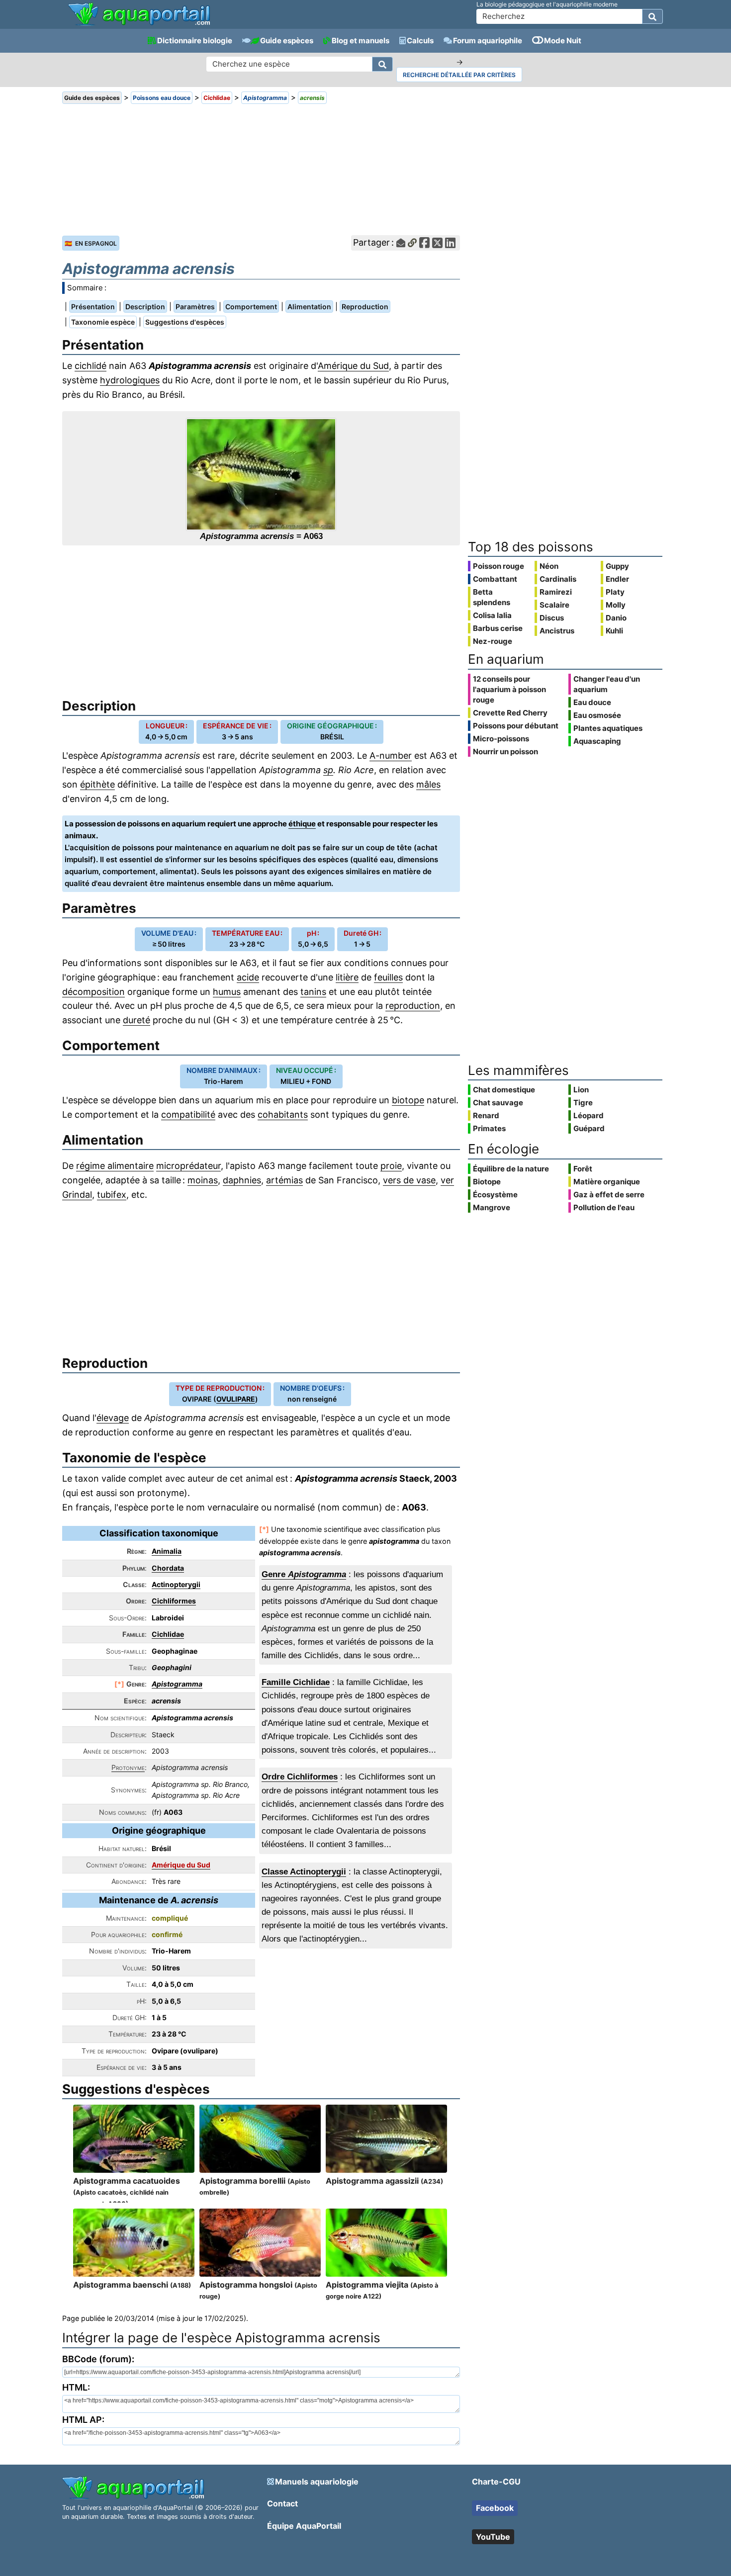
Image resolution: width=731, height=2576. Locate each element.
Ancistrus (557, 631)
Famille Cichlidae (296, 1682)
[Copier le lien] (412, 243)
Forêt (583, 1169)
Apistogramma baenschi (132, 2285)
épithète (97, 784)
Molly (616, 605)
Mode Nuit (563, 41)
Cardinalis (558, 579)
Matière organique (607, 1182)
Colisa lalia (492, 615)
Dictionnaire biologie (195, 41)
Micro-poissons (501, 739)
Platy (615, 592)
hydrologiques (130, 380)
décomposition (93, 992)
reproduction (413, 1006)
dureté (137, 1020)
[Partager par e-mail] (401, 243)
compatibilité (188, 1114)
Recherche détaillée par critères (459, 75)
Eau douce (592, 702)
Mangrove (492, 1207)
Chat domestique (504, 1090)
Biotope (487, 1182)
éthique (302, 824)
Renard (486, 1115)
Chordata (168, 1568)
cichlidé (91, 366)
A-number (391, 755)
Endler (617, 579)
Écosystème (495, 1195)
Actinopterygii (176, 1584)
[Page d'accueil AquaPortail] (139, 25)
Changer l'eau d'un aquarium (607, 684)
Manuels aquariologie (317, 2482)
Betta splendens (492, 597)
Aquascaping (597, 741)
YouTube (493, 2537)
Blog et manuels (361, 41)
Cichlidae (168, 1634)
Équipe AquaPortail (304, 2526)
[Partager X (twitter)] (437, 243)
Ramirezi (556, 592)
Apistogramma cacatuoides (127, 2192)
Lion (581, 1090)
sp (328, 770)
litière (347, 977)
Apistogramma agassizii (384, 2181)
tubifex (112, 1195)
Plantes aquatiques (608, 728)
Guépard (589, 1128)
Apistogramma (177, 1684)
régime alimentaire (115, 1166)
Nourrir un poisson (505, 752)
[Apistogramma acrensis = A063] (261, 474)
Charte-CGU (496, 2482)
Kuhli (614, 631)
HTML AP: (83, 2420)
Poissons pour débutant (516, 726)
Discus (552, 618)
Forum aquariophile (488, 41)
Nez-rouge (493, 641)
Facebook (495, 2508)
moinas (203, 1180)
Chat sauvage (498, 1103)
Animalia (167, 1551)
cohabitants (283, 1114)
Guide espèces (287, 41)
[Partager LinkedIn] (450, 243)
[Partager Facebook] (424, 243)
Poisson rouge (499, 566)
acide (248, 977)
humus (227, 992)
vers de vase (409, 1180)
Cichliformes (174, 1601)
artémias (284, 1180)
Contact (282, 2503)
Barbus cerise (498, 628)
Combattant (495, 579)
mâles (428, 784)
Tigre (583, 1103)
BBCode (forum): (98, 2359)
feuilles (388, 977)
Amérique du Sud (353, 366)
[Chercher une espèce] (382, 64)
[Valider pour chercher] (652, 16)
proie (391, 1166)
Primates (489, 1128)
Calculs (420, 41)
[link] (139, 15)
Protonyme (128, 1767)
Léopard (589, 1115)
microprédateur (188, 1166)
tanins (313, 992)
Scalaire (554, 605)
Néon (549, 566)
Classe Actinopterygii (304, 1872)
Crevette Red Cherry (510, 713)
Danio (616, 618)
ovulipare (236, 1399)
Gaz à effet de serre (609, 1195)
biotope (408, 1100)
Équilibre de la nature (511, 1169)
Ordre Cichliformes (300, 1777)
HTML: (76, 2387)
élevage (113, 1418)
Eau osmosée (597, 715)
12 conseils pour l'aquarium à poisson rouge (509, 689)
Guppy (617, 566)
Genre (304, 1574)
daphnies (242, 1180)
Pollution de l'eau (604, 1207)
